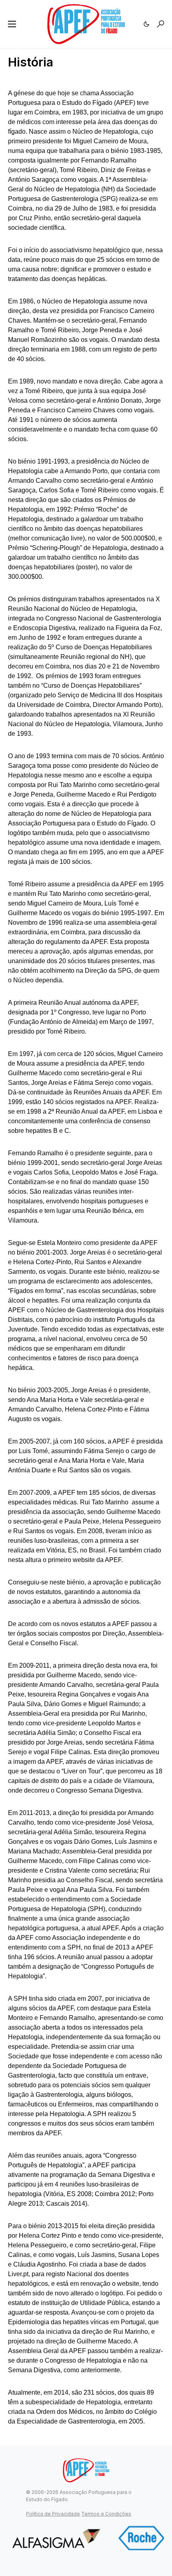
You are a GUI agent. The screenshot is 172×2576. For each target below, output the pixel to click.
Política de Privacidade (53, 2514)
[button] (12, 24)
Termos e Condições (106, 2514)
